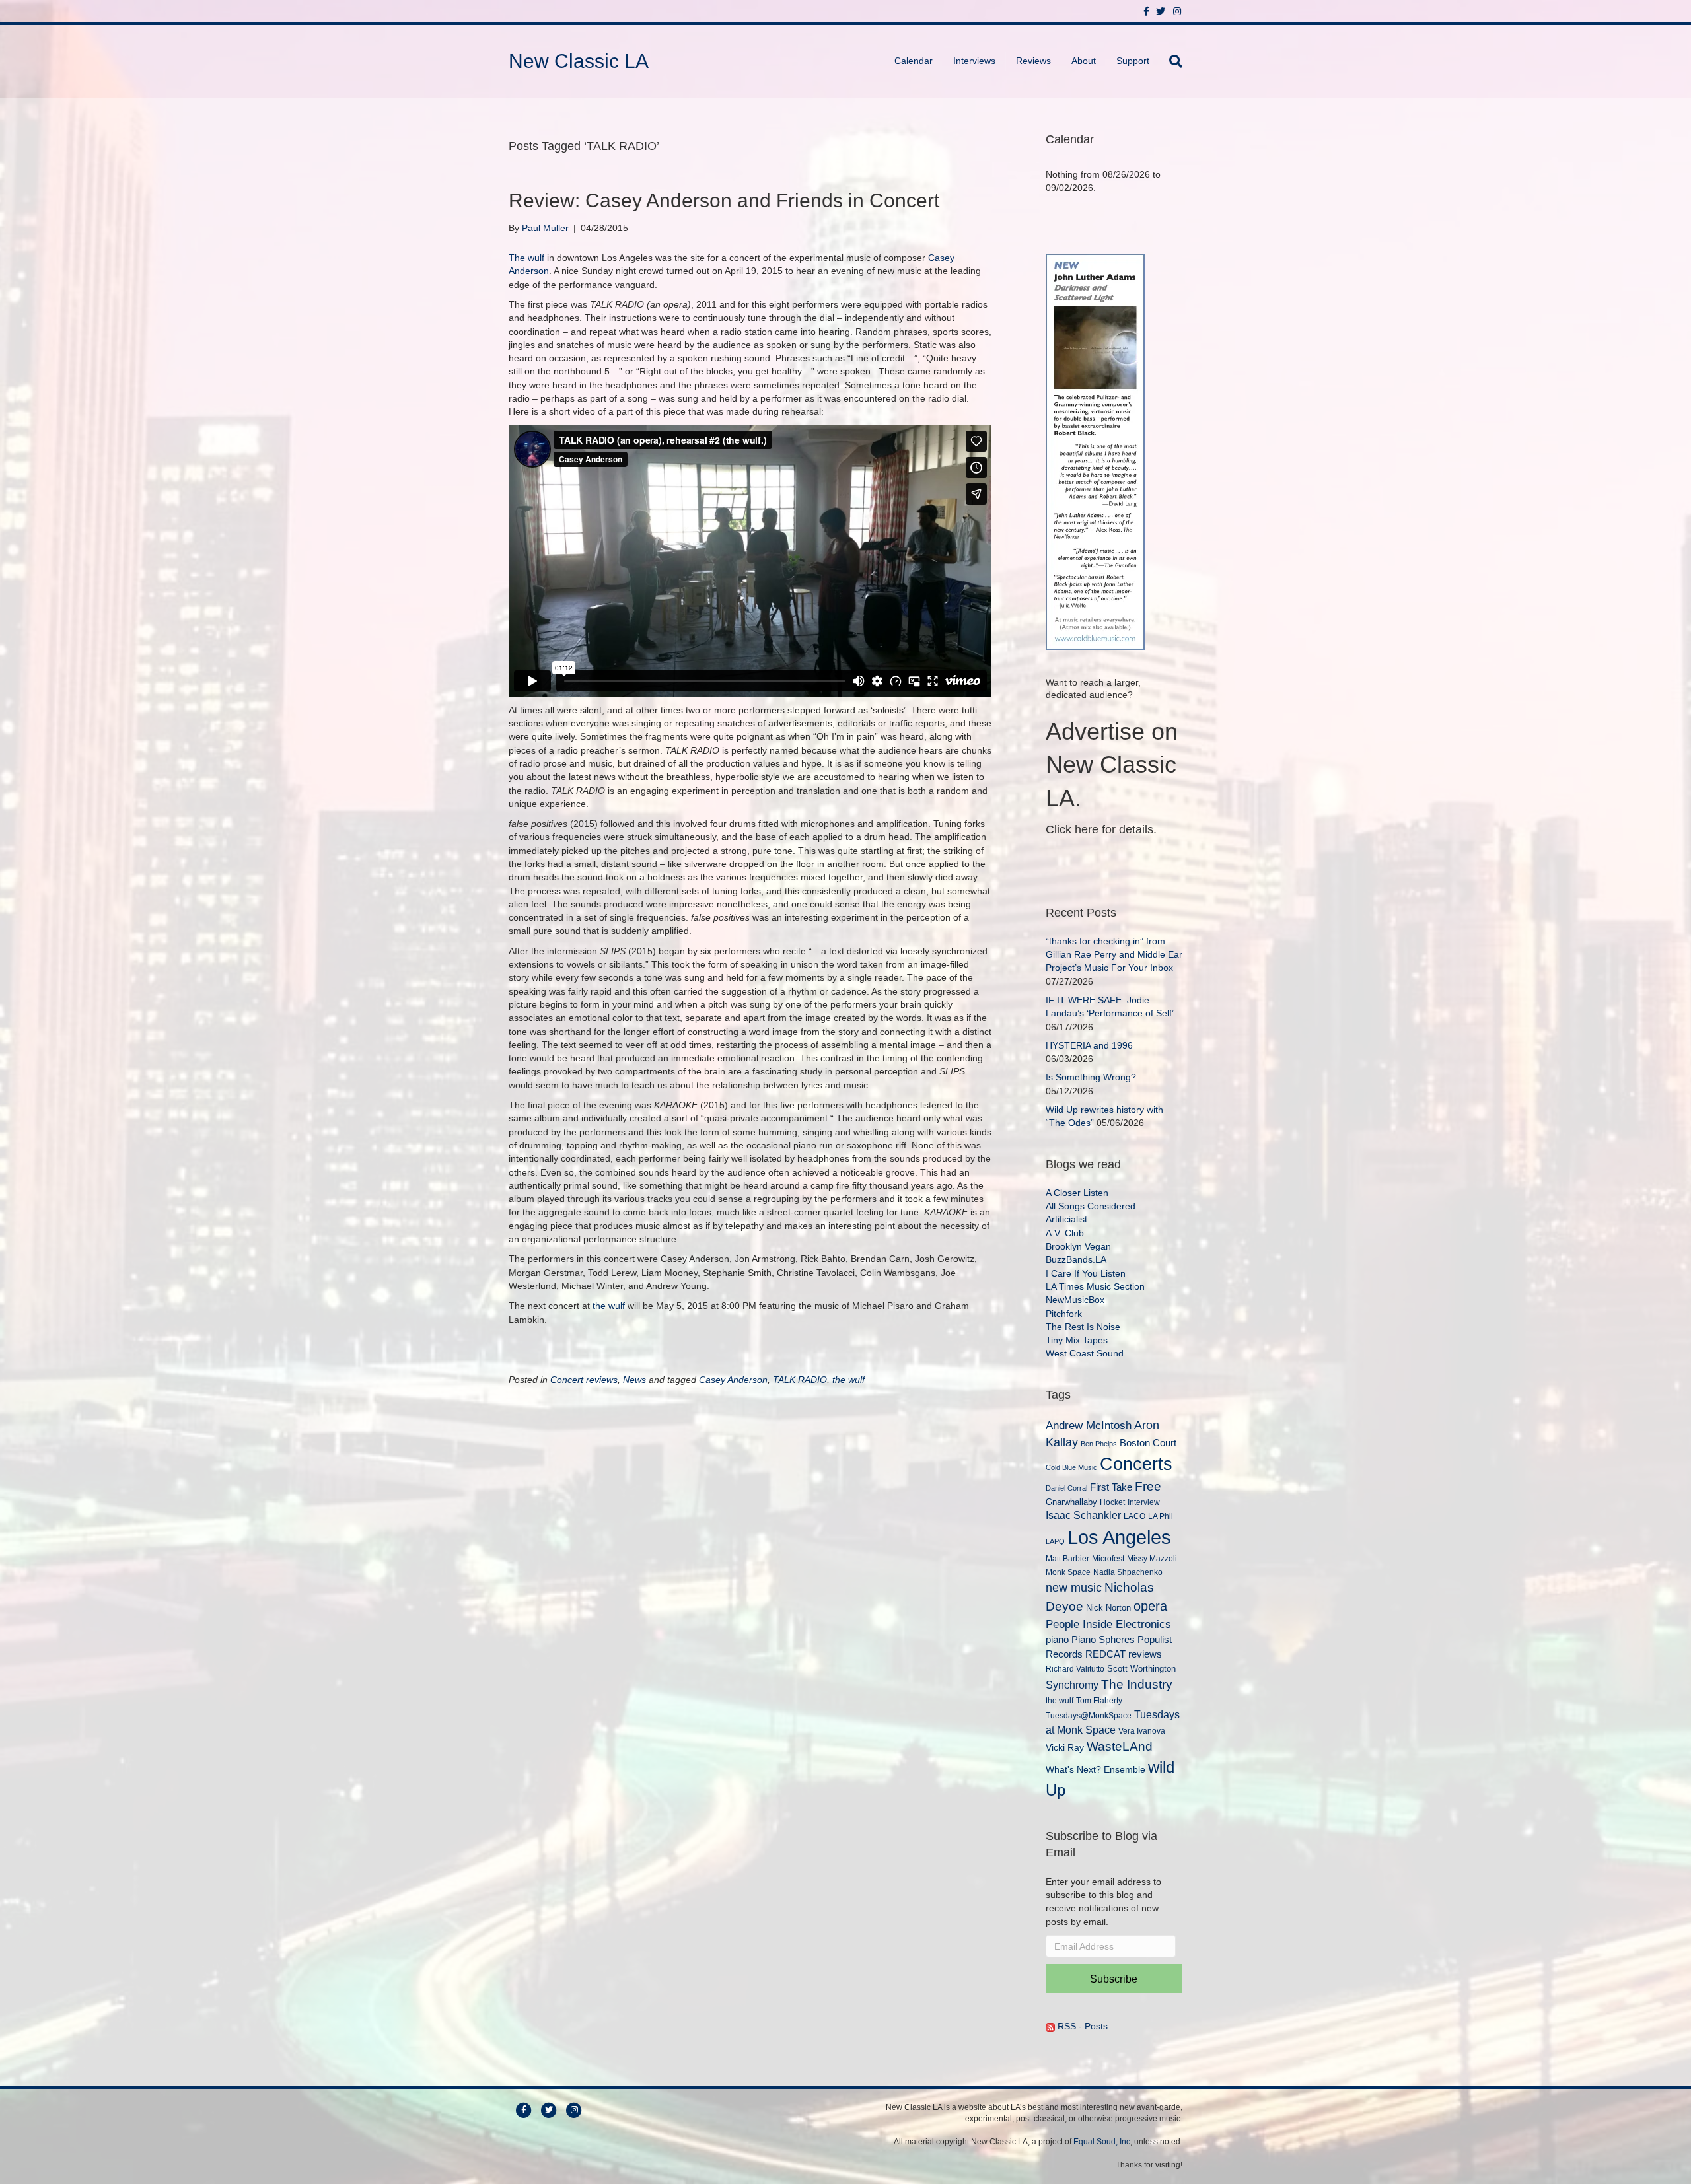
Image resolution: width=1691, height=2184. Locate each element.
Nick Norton (1108, 1608)
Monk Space (1068, 1572)
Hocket (1112, 1502)
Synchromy (1072, 1685)
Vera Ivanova (1142, 1731)
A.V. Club (1065, 1233)
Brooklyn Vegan (1078, 1246)
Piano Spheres (1103, 1640)
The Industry (1137, 1684)
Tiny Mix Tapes (1077, 1340)
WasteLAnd (1120, 1746)
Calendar (914, 61)
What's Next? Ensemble (1096, 1769)
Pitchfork (1064, 1314)
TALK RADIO (800, 1380)
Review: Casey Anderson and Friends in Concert (724, 200)
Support (1133, 61)
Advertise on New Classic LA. (1112, 765)
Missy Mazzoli (1152, 1558)
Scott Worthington (1141, 1669)
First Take (1111, 1487)
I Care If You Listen (1086, 1273)
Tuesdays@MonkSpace (1089, 1716)
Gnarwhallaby (1071, 1502)
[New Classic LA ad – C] (1095, 450)
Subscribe (1114, 1979)
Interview (1144, 1502)
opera (1150, 1606)
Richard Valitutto (1075, 1669)
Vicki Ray (1065, 1747)
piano (1057, 1639)
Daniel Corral (1066, 1488)
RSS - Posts (1081, 2026)
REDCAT (1105, 1654)
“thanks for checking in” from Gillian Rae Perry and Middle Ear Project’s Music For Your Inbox (1114, 955)
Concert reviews (584, 1380)
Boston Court (1148, 1443)
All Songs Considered (1091, 1206)
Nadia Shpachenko (1128, 1572)
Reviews (1033, 61)
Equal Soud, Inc (1102, 2142)
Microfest (1108, 1558)
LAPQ (1055, 1541)
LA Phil (1161, 1516)
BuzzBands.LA (1076, 1259)
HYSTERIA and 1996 (1089, 1045)
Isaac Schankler (1083, 1515)
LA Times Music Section (1095, 1286)
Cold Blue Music (1071, 1467)
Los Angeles (1119, 1537)
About (1084, 61)
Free (1148, 1486)
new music (1074, 1588)
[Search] (1171, 61)
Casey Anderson (733, 1380)
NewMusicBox (1075, 1300)
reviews (1145, 1654)
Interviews (974, 61)
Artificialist (1066, 1219)
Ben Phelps (1099, 1444)
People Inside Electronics (1108, 1624)
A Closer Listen (1077, 1193)
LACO (1134, 1516)
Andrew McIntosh (1089, 1426)
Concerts (1136, 1464)
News (634, 1380)
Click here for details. (1101, 829)
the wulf (609, 1306)
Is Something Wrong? (1091, 1077)
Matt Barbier (1067, 1558)
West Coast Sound (1085, 1353)
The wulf (526, 258)
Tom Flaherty (1099, 1700)
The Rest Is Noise (1083, 1327)
